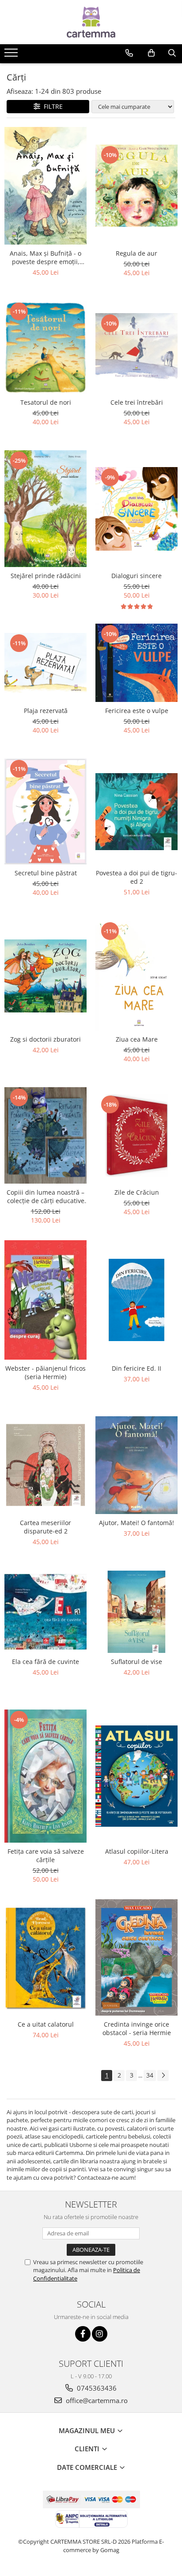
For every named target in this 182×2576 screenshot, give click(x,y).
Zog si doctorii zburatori (45, 1039)
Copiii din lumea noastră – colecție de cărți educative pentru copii (45, 1196)
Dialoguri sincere (136, 576)
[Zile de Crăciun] (136, 1135)
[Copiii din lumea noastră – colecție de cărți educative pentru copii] (45, 1135)
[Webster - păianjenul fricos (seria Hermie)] (45, 1300)
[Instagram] (100, 2334)
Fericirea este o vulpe (137, 711)
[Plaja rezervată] (45, 663)
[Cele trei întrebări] (136, 347)
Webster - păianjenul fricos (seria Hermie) (45, 1372)
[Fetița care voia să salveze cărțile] (45, 1776)
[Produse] (12, 55)
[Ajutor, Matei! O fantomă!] (136, 1465)
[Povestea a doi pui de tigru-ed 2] (136, 812)
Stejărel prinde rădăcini (46, 576)
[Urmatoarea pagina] (163, 2076)
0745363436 (96, 2388)
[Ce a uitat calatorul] (45, 1957)
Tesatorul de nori (46, 402)
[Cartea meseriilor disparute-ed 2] (45, 1465)
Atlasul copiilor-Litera (137, 1851)
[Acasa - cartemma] (91, 22)
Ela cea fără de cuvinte (45, 1662)
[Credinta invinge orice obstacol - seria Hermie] (136, 1957)
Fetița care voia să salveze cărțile (46, 1855)
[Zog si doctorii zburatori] (45, 976)
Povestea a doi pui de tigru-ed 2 (136, 877)
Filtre (51, 106)
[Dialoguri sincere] (136, 509)
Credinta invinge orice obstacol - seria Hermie (137, 2028)
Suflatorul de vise (136, 1662)
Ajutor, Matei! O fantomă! (136, 1523)
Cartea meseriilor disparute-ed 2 (45, 1527)
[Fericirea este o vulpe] (136, 663)
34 (150, 2075)
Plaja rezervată (46, 711)
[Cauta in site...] (172, 53)
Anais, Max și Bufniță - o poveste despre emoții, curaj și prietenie (45, 257)
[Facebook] (83, 2334)
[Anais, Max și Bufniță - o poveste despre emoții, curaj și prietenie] (45, 186)
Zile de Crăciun (137, 1192)
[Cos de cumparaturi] (151, 53)
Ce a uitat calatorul (46, 2024)
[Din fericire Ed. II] (136, 1300)
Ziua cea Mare (137, 1039)
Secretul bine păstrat (46, 873)
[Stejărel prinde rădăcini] (45, 509)
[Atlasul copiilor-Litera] (136, 1776)
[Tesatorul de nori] (45, 347)
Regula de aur (136, 253)
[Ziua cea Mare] (136, 976)
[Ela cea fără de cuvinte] (45, 1612)
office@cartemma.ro (96, 2400)
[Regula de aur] (136, 186)
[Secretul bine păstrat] (45, 811)
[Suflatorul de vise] (136, 1612)
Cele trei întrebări (137, 402)
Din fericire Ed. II (136, 1368)
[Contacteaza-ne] (129, 53)
